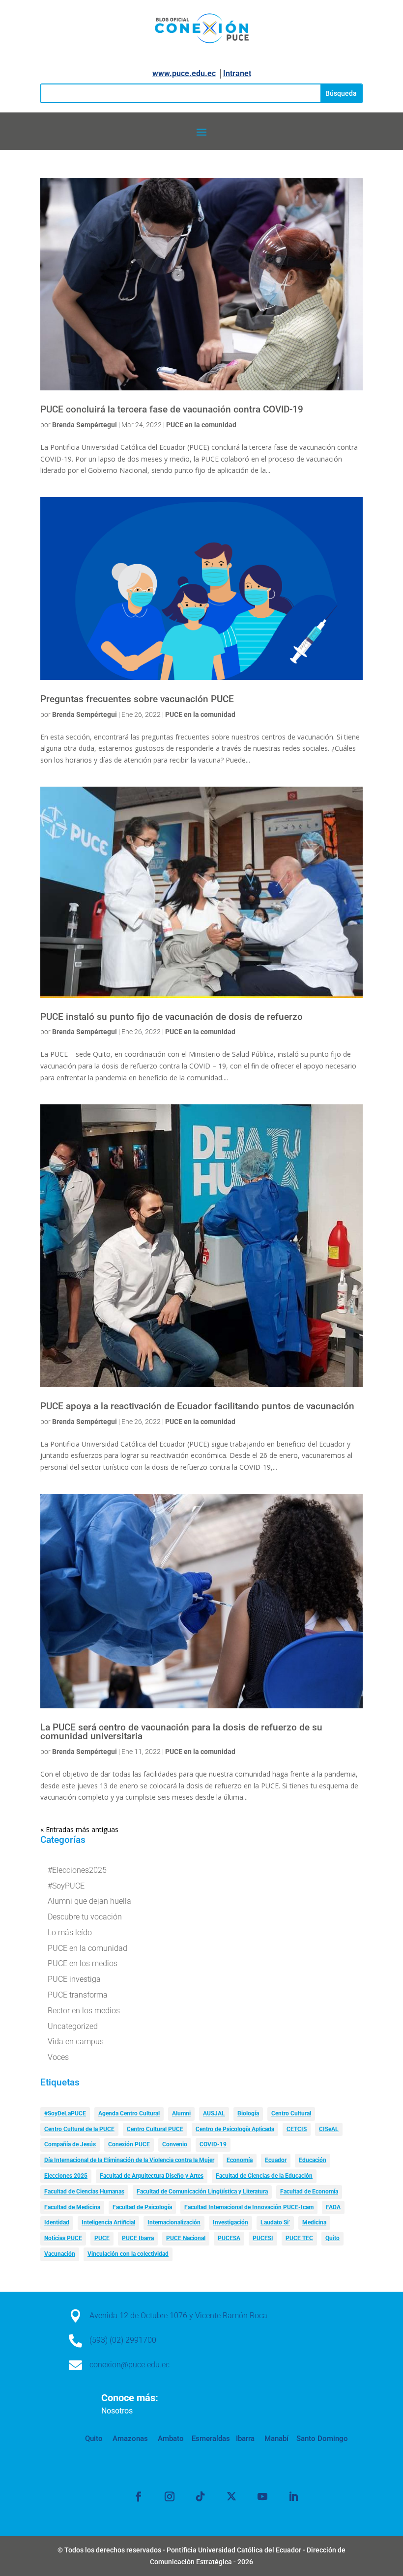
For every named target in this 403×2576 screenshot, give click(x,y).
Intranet (237, 73)
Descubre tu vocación (85, 1917)
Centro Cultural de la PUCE (79, 2129)
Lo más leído (70, 1932)
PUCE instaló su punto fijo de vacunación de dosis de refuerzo (172, 1017)
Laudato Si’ (275, 2222)
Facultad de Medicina (72, 2207)
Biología (248, 2113)
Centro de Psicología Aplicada (235, 2129)
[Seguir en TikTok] (201, 2496)
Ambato (170, 2439)
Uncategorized (73, 2026)
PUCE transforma (78, 1995)
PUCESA (229, 2238)
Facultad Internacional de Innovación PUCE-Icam (249, 2207)
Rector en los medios (84, 2011)
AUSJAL (214, 2113)
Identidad (57, 2222)
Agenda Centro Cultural (129, 2113)
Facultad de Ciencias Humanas (84, 2192)
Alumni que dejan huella (89, 1901)
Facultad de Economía (309, 2192)
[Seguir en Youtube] (262, 2496)
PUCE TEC (299, 2238)
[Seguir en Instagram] (170, 2496)
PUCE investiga (74, 1979)
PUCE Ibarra (138, 2238)
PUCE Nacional (186, 2238)
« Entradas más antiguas (79, 1829)
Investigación (230, 2222)
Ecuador (276, 2160)
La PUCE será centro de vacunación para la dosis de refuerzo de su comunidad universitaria (181, 1732)
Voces (58, 2057)
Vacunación (60, 2254)
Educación (313, 2160)
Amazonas (129, 2439)
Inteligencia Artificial (108, 2222)
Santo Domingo (322, 2439)
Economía (240, 2160)
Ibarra (244, 2439)
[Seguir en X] (231, 2496)
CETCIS (297, 2129)
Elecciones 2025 (66, 2176)
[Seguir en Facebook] (139, 2496)
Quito (332, 2238)
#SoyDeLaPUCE (65, 2113)
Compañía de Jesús (70, 2144)
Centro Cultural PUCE (155, 2129)
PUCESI (263, 2238)
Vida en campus (76, 2042)
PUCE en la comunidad (201, 425)
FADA (333, 2207)
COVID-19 (213, 2144)
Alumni (181, 2113)
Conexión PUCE (129, 2144)
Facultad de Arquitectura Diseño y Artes (152, 2176)
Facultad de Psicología (142, 2207)
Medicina (314, 2222)
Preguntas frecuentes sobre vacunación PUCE (137, 699)
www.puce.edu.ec (184, 73)
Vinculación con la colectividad (128, 2254)
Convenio (175, 2144)
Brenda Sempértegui (85, 425)
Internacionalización (174, 2222)
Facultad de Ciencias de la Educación (264, 2176)
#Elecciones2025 (77, 1870)
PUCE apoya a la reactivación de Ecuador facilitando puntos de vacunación (197, 1406)
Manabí (275, 2439)
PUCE (102, 2238)
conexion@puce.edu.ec (130, 2365)
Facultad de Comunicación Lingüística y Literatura (202, 2192)
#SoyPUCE (66, 1886)
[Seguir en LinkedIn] (293, 2496)
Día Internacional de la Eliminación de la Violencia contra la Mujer (129, 2160)
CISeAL (329, 2129)
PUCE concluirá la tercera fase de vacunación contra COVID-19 (172, 410)
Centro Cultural (291, 2113)
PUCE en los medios (83, 1963)
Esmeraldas (211, 2439)
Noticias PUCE (63, 2238)
